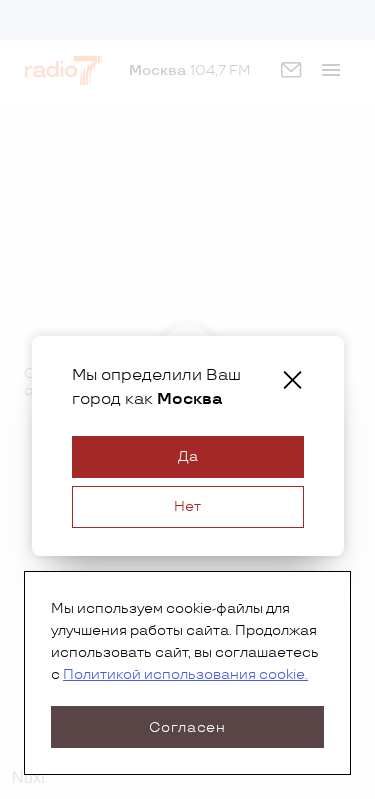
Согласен (187, 727)
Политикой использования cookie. (185, 674)
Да (188, 456)
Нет (187, 506)
